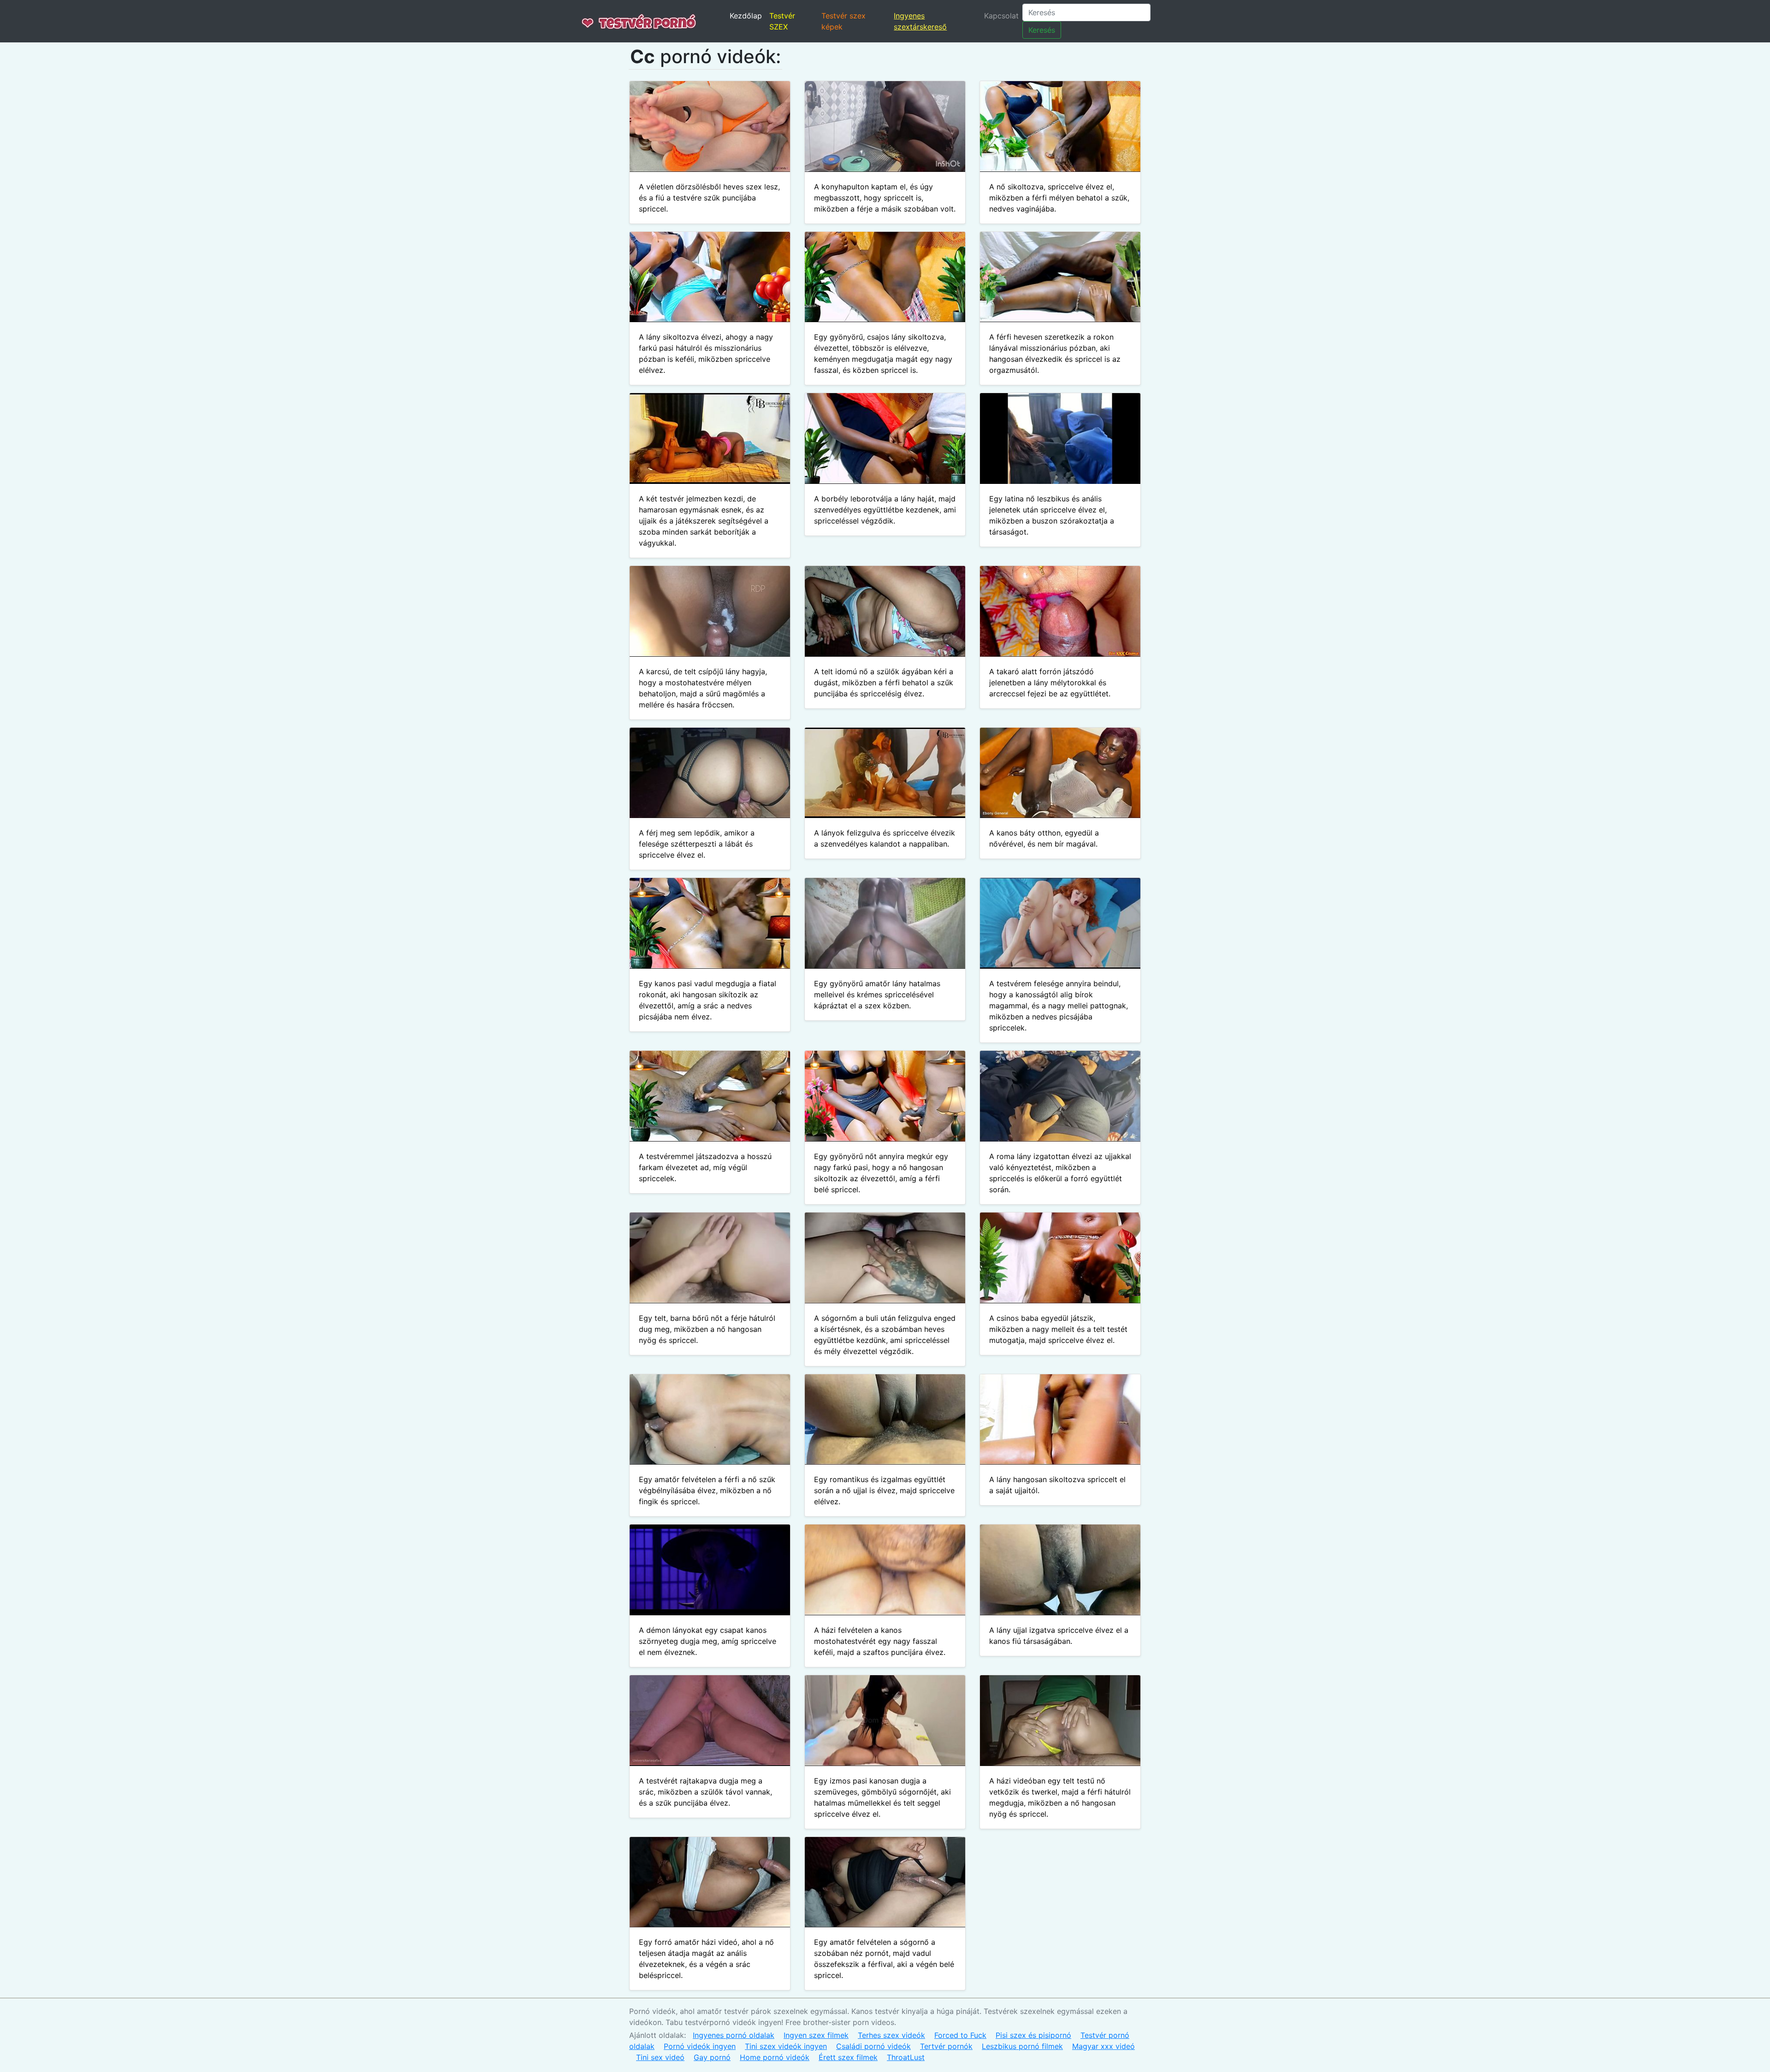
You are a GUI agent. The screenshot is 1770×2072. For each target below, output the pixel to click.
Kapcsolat (1001, 16)
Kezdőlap (746, 16)
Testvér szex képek (844, 21)
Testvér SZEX (782, 21)
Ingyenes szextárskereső (920, 21)
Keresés (1042, 30)
